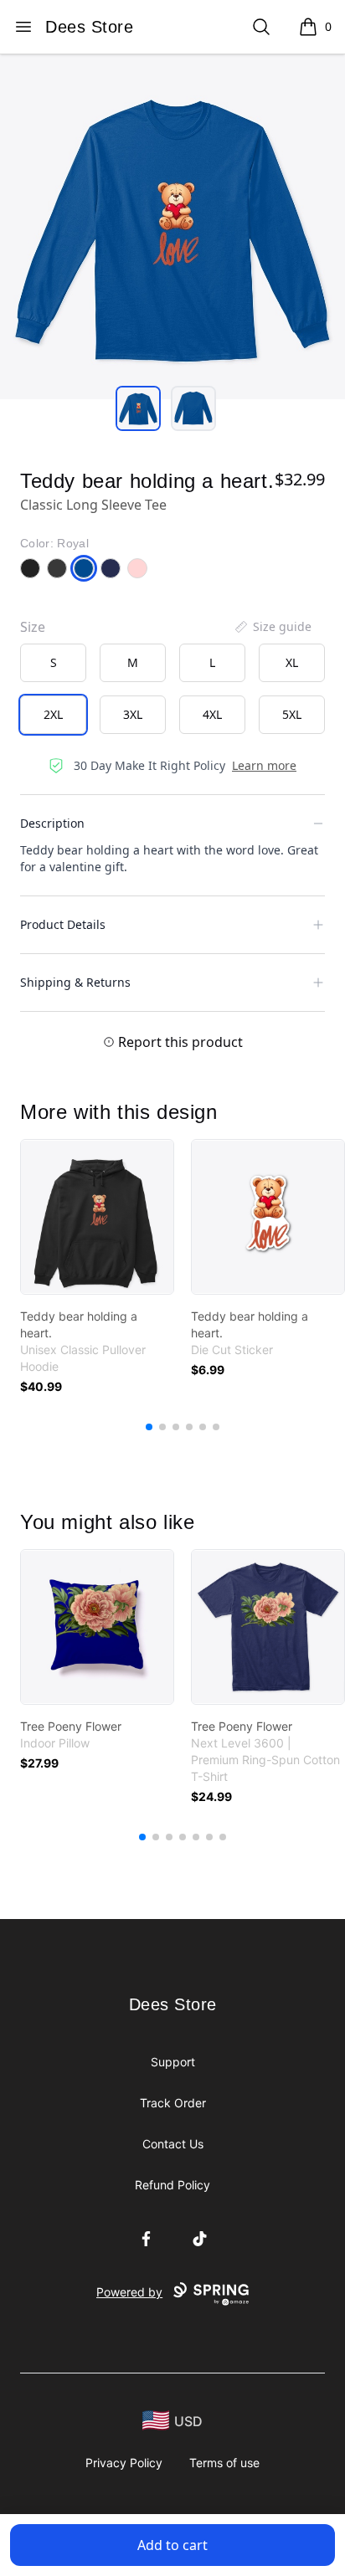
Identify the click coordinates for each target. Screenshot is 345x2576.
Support (173, 2062)
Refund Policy (172, 2185)
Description (52, 823)
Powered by (129, 2292)
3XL (133, 714)
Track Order (173, 2103)
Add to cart (172, 2545)
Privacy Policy (124, 2463)
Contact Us (173, 2144)
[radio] (53, 663)
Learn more (264, 765)
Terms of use (224, 2463)
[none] (272, 627)
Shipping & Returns (75, 982)
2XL (53, 714)
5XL (292, 714)
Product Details (63, 924)
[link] (97, 1217)
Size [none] (33, 627)
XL (292, 662)
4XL (212, 714)
